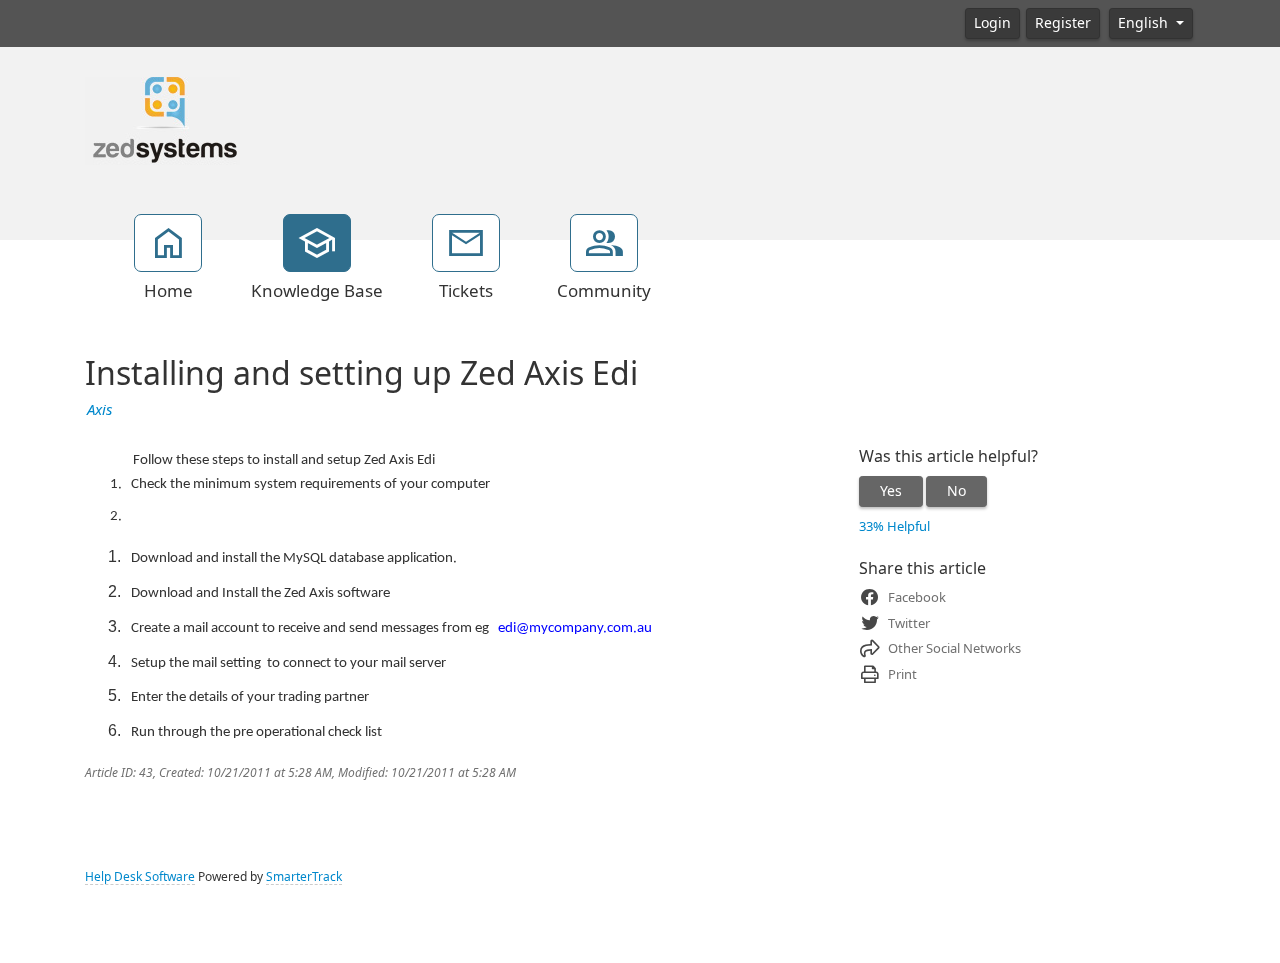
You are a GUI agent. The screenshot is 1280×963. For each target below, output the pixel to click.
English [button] (1145, 23)
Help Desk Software (140, 877)
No (956, 491)
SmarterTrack (304, 877)
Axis (99, 410)
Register (1063, 23)
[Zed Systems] (162, 119)
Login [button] (992, 23)
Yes (891, 491)
